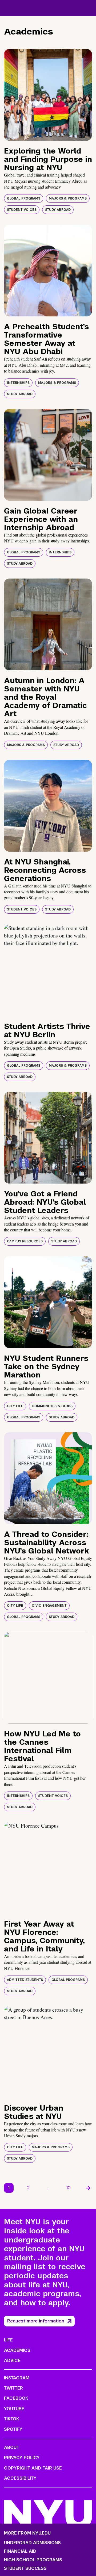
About (12, 2447)
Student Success (25, 2569)
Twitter (13, 2388)
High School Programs (33, 2560)
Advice (12, 2361)
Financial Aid (20, 2551)
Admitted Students (25, 1980)
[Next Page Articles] (88, 2188)
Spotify (13, 2429)
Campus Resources (25, 1241)
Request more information (36, 2321)
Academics (17, 2350)
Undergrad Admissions (32, 2543)
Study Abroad (58, 210)
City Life (15, 1406)
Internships (18, 383)
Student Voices (22, 210)
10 (69, 2188)
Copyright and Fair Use (33, 2468)
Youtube (14, 2409)
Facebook (16, 2398)
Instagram (17, 2378)
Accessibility (20, 2478)
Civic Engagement (49, 1606)
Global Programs (24, 198)
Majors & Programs (68, 198)
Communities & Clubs (52, 1406)
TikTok (11, 2419)
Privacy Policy (22, 2458)
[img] (48, 95)
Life (8, 2340)
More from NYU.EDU (27, 2533)
